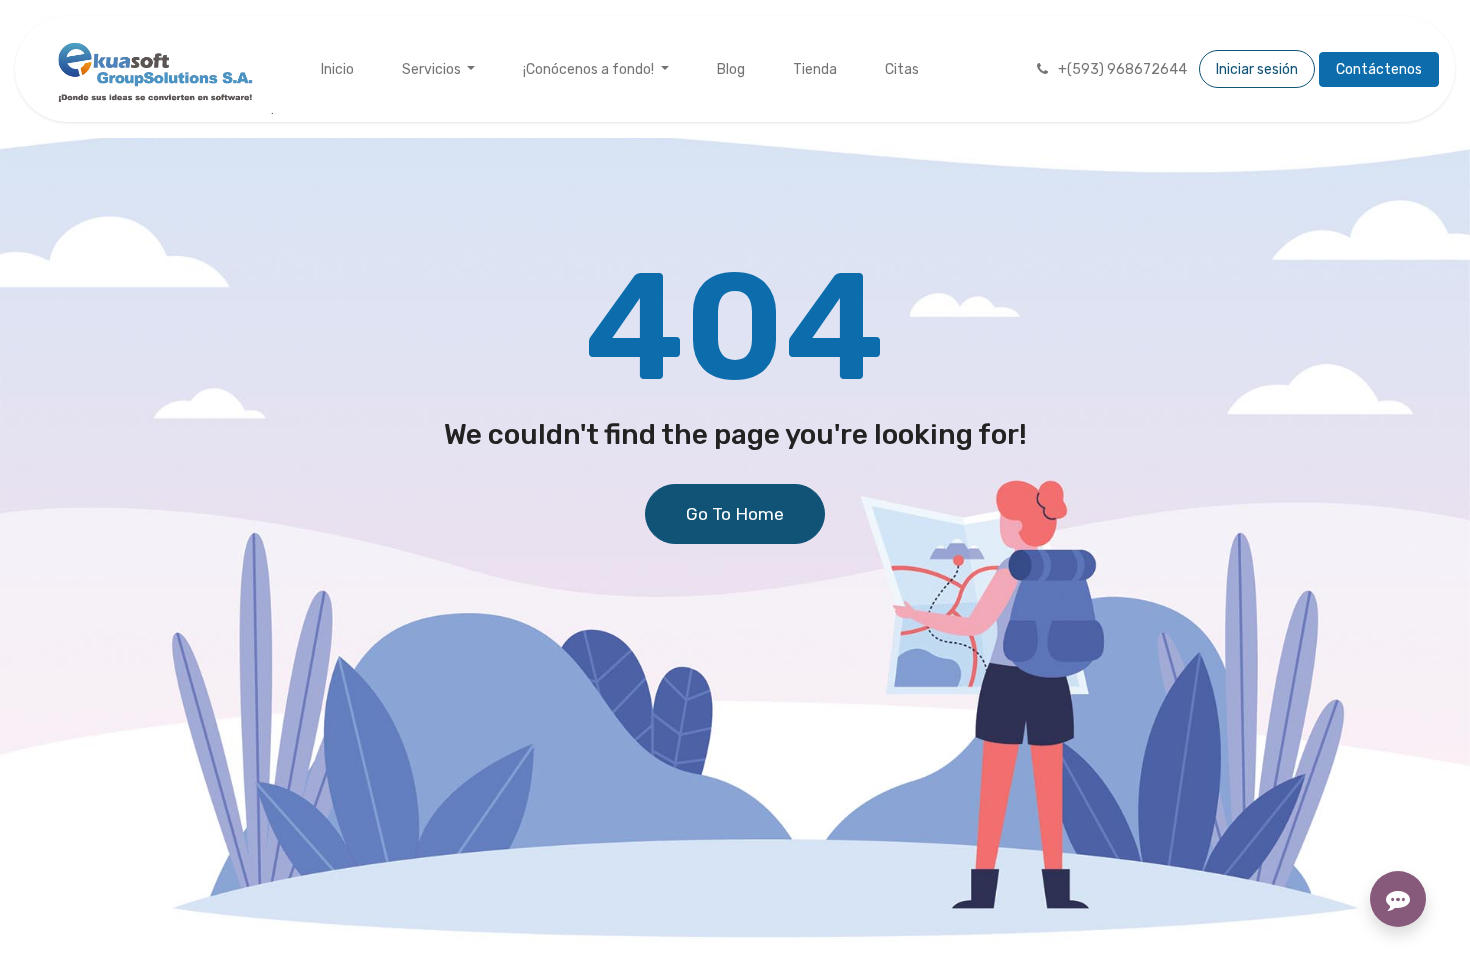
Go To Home (735, 514)
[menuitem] (337, 69)
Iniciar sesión (1257, 69)
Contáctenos (1379, 69)
